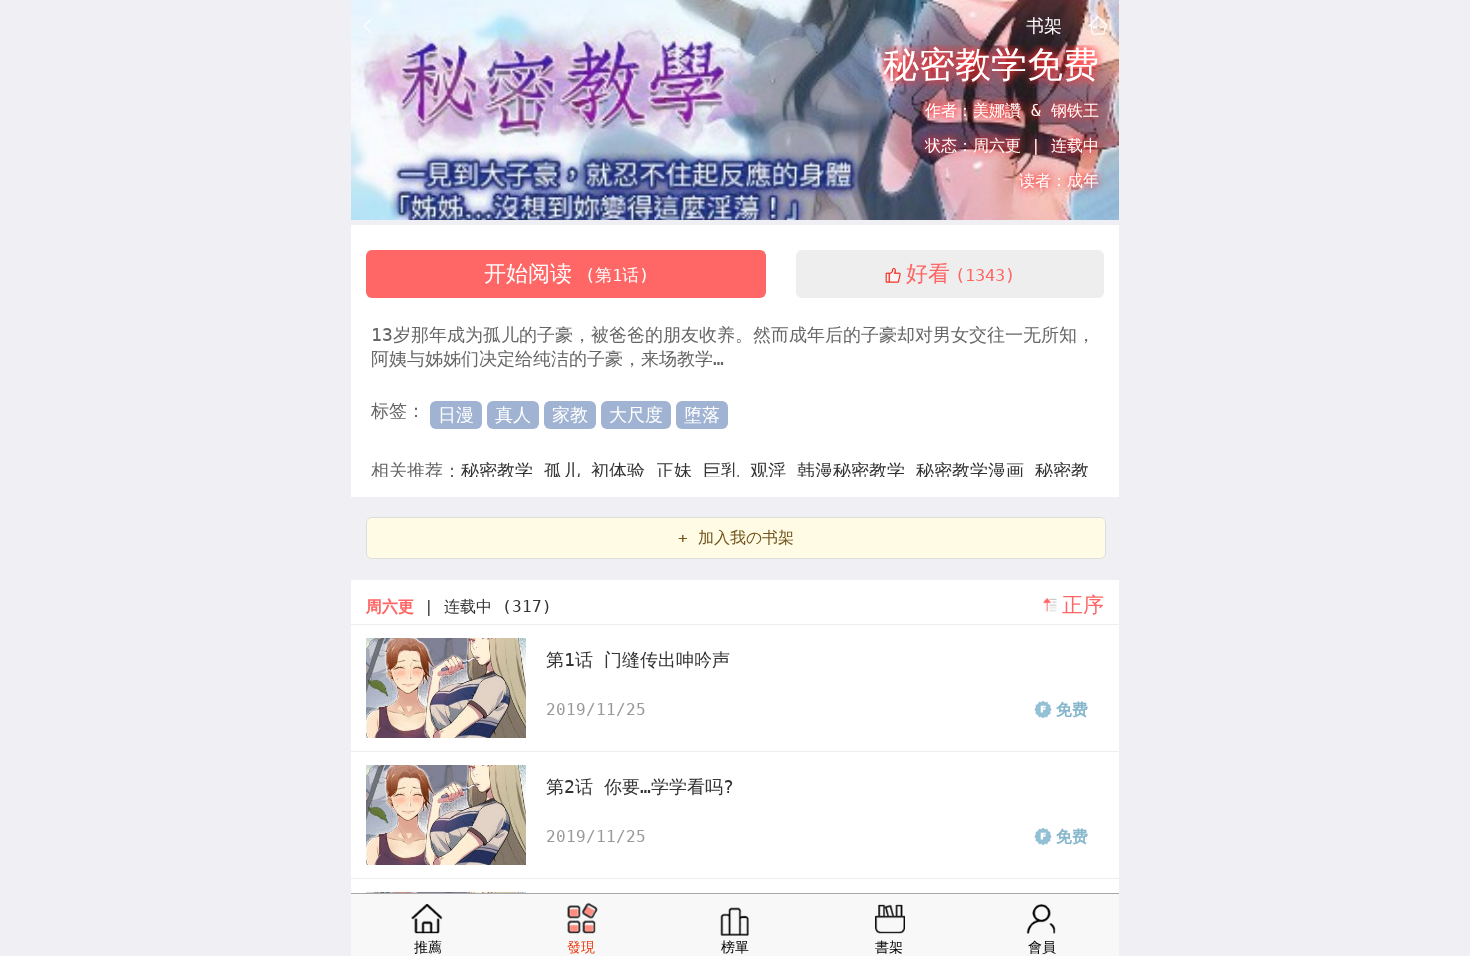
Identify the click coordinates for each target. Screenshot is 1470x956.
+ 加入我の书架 (736, 537)
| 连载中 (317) (459, 606)
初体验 (623, 470)
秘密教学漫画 (975, 470)
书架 (1044, 25)
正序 (1083, 605)
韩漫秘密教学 (856, 470)
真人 (513, 414)
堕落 (702, 414)
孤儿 (567, 470)
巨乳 (726, 470)
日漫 (456, 414)
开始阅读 (566, 273)
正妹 (679, 470)
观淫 (773, 470)
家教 (570, 414)
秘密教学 (502, 470)
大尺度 (636, 414)
